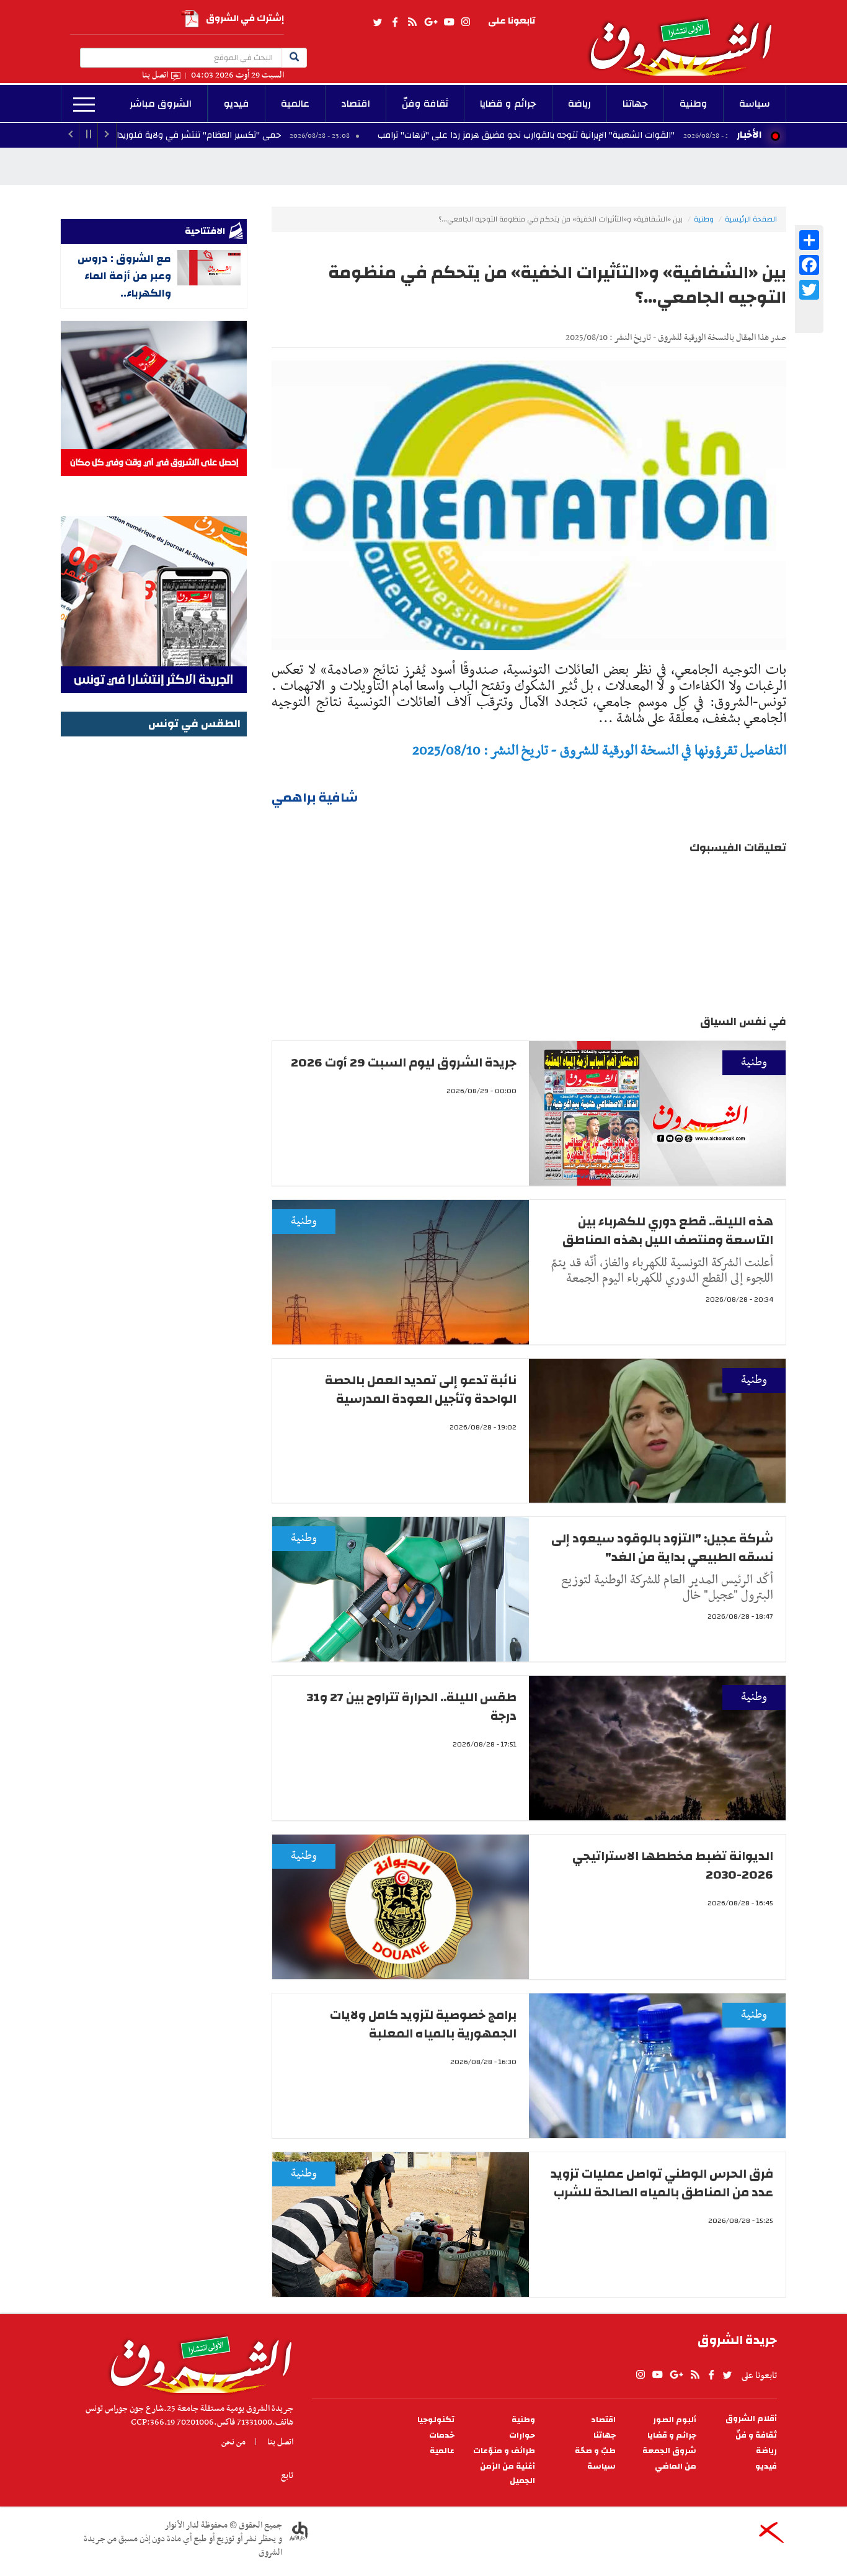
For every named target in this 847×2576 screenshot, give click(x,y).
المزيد (84, 105)
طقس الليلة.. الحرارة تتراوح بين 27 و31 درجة (412, 1706)
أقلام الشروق (751, 2419)
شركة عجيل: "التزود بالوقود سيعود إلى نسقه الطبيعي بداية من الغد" (662, 1548)
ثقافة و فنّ (756, 2435)
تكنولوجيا (436, 2420)
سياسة (755, 104)
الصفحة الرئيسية (751, 219)
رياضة (579, 104)
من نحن (233, 2442)
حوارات (522, 2435)
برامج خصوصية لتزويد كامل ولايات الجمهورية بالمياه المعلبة (423, 2024)
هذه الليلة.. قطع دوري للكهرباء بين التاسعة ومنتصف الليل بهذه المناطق (668, 1231)
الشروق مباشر (161, 104)
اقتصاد (356, 104)
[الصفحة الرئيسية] (686, 38)
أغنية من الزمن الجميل (508, 2474)
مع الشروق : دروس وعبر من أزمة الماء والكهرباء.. (124, 276)
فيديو (237, 104)
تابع (287, 2475)
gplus (430, 22)
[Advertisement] (154, 926)
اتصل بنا (155, 75)
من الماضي (676, 2466)
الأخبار (749, 135)
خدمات (442, 2435)
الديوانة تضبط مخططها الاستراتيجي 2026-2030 (673, 1865)
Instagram (466, 22)
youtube (449, 22)
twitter (378, 22)
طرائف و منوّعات (504, 2451)
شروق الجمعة (669, 2451)
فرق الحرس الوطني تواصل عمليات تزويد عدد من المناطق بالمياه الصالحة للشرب (662, 2183)
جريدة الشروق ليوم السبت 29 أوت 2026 (404, 1062)
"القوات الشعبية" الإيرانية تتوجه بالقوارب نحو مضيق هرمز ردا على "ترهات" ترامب (630, 135)
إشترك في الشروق (245, 18)
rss (412, 22)
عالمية (295, 104)
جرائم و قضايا (508, 104)
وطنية (694, 104)
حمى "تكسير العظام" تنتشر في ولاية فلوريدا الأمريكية (286, 135)
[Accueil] (197, 2361)
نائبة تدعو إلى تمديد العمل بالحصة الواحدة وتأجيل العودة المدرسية (421, 1389)
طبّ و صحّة (595, 2451)
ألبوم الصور (675, 2420)
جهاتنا (635, 104)
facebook (395, 22)
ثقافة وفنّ (425, 104)
